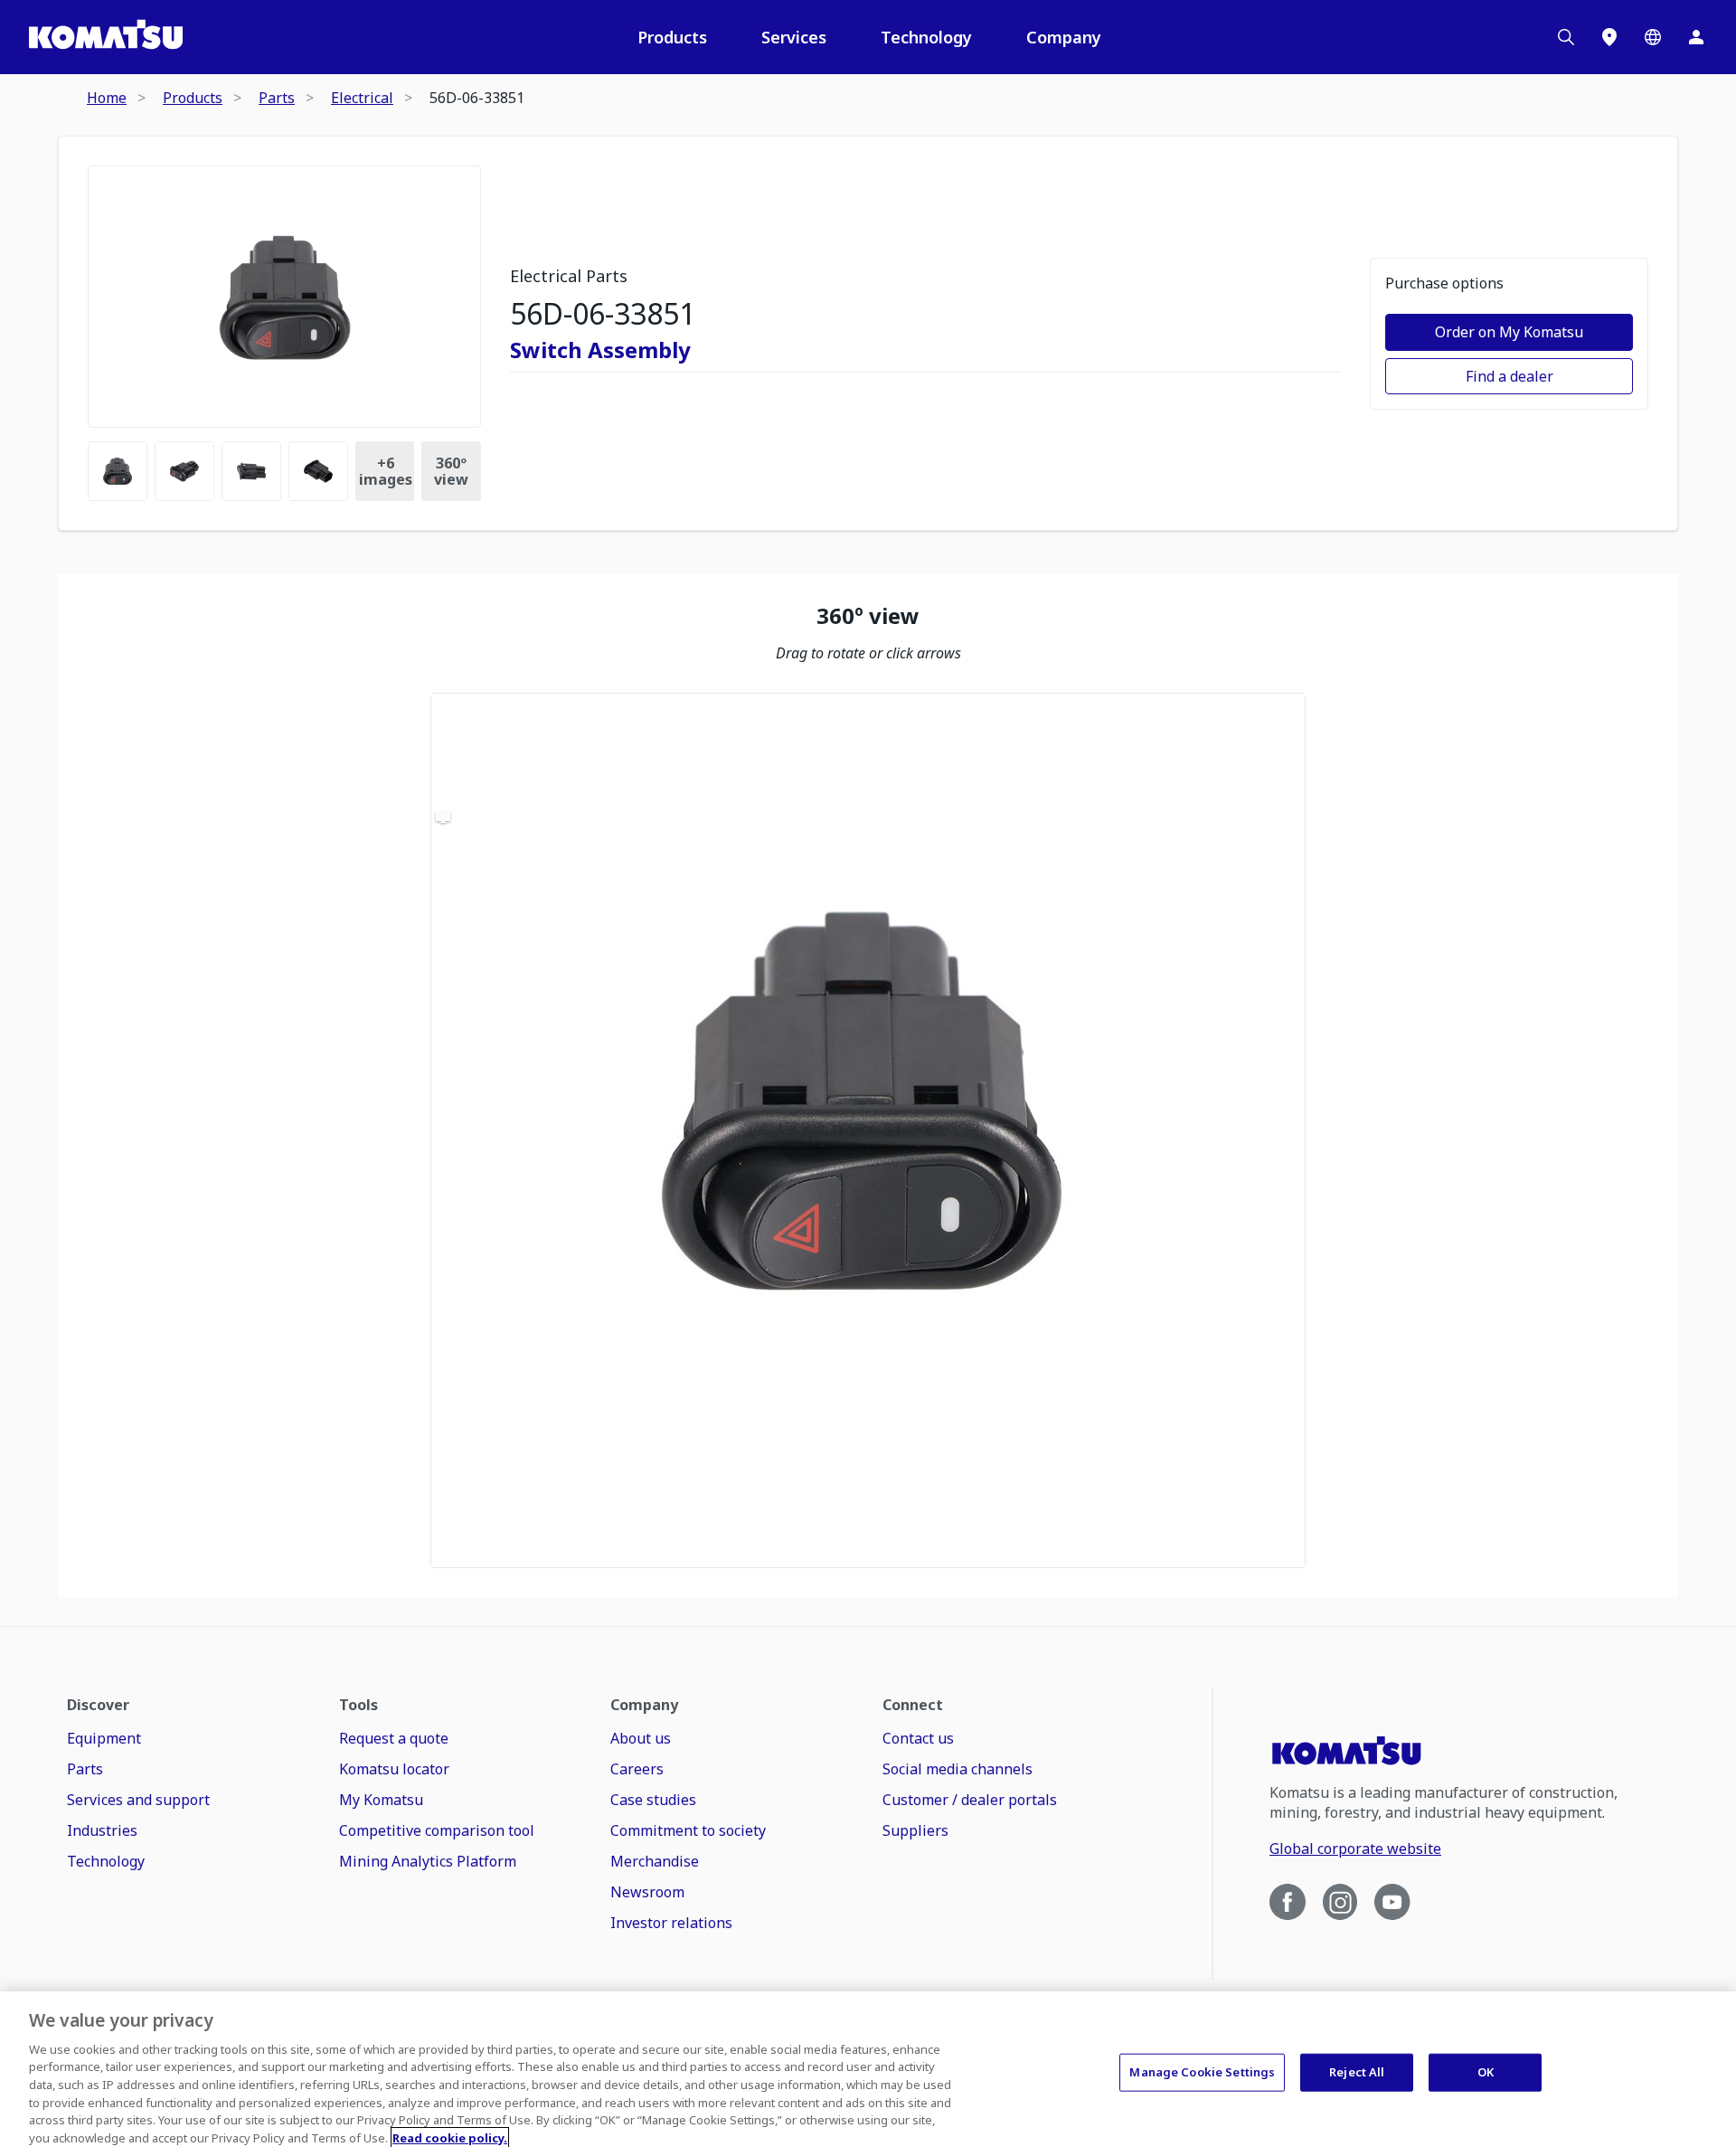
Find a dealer (1510, 376)
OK (1486, 2072)
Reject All (1357, 2072)
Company (1064, 37)
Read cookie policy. (450, 2137)
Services (794, 37)
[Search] (1566, 37)
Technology (926, 37)
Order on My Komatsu (1509, 332)
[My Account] (1696, 37)
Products (672, 37)
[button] (868, 1130)
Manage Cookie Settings (1202, 2072)
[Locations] (1609, 37)
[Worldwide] (1653, 37)
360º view (451, 471)
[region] (868, 1130)
